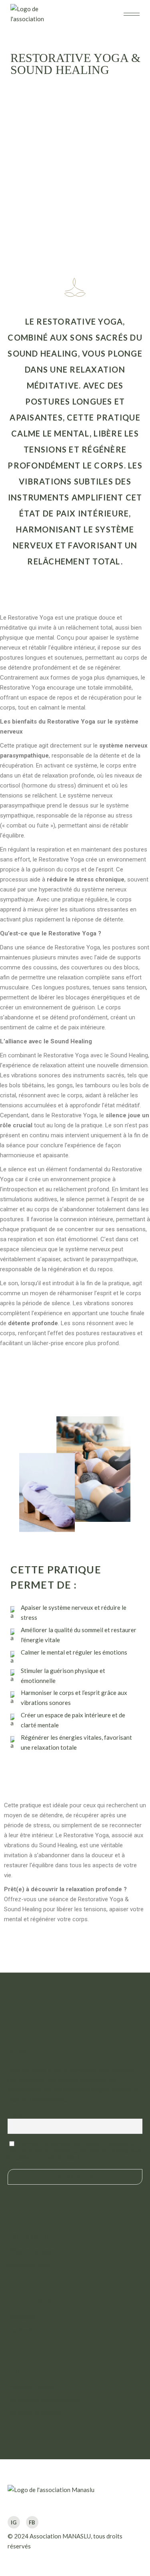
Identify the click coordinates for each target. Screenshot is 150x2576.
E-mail (15, 2114)
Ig (14, 2522)
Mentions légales (31, 2386)
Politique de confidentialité (44, 2399)
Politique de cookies (34, 2413)
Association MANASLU (60, 2536)
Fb (32, 2522)
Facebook (21, 2331)
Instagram (21, 2317)
